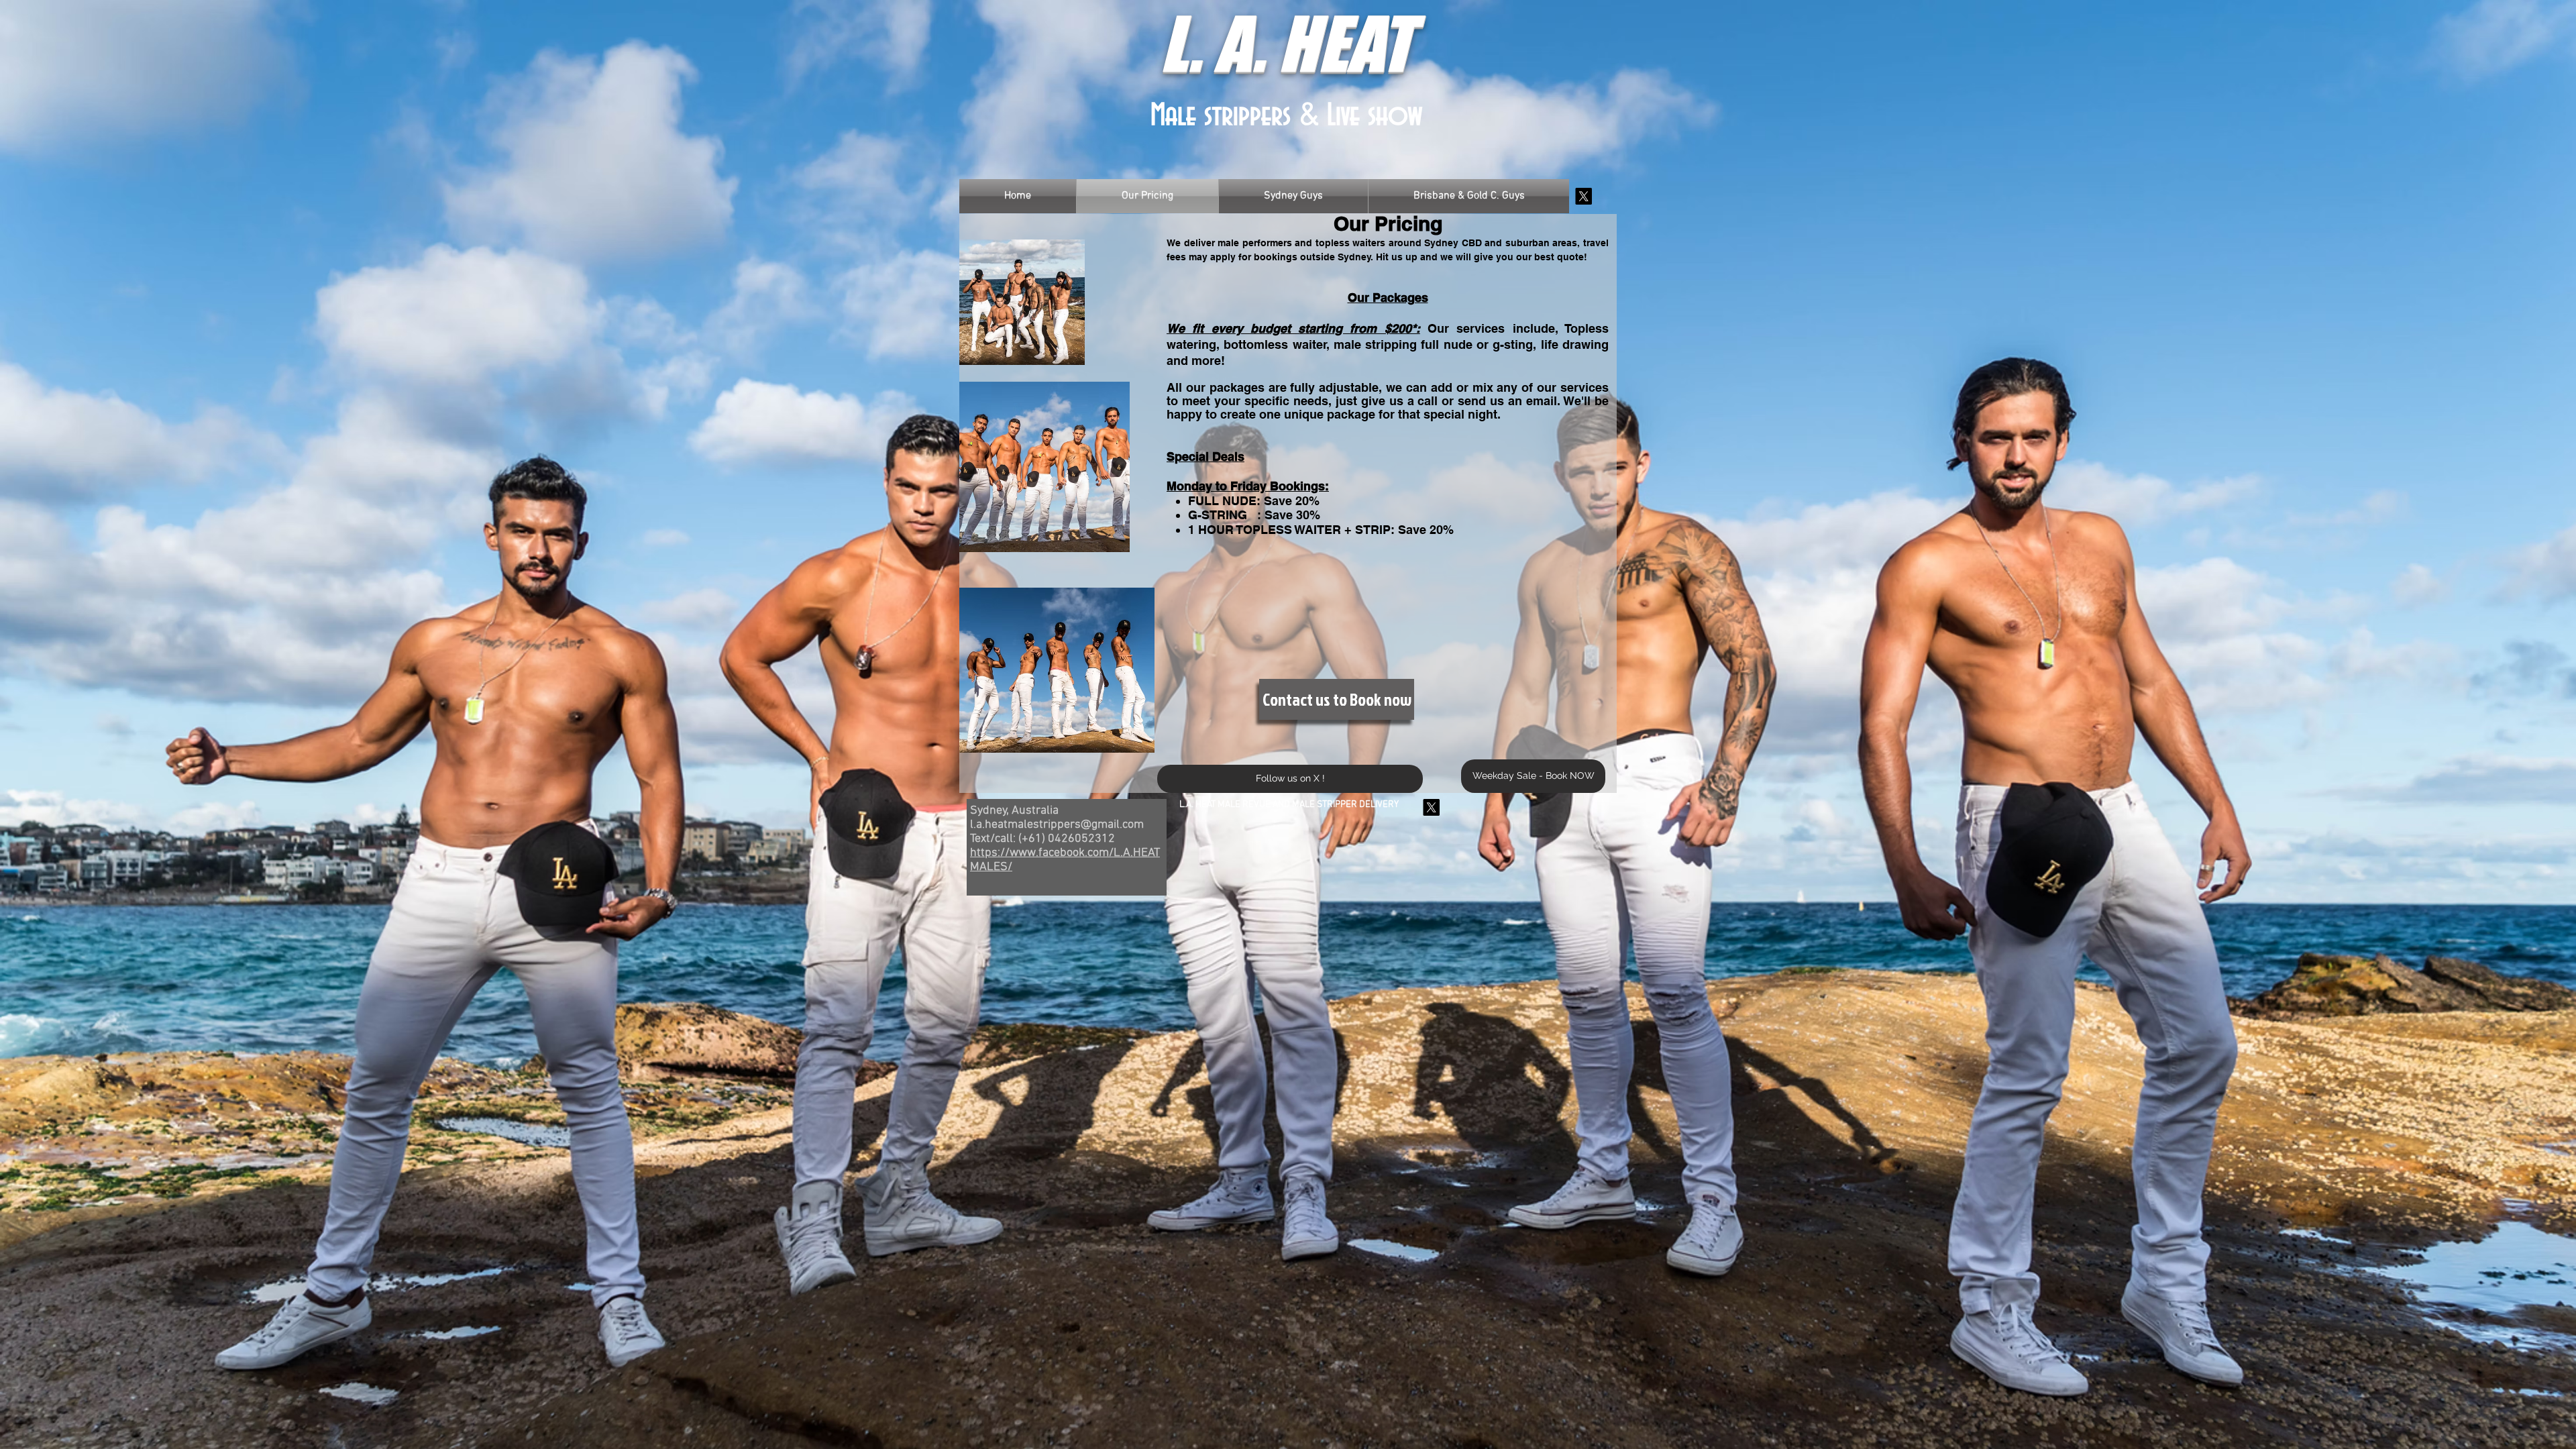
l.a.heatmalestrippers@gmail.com (1057, 825)
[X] (1584, 196)
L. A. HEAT (1286, 43)
